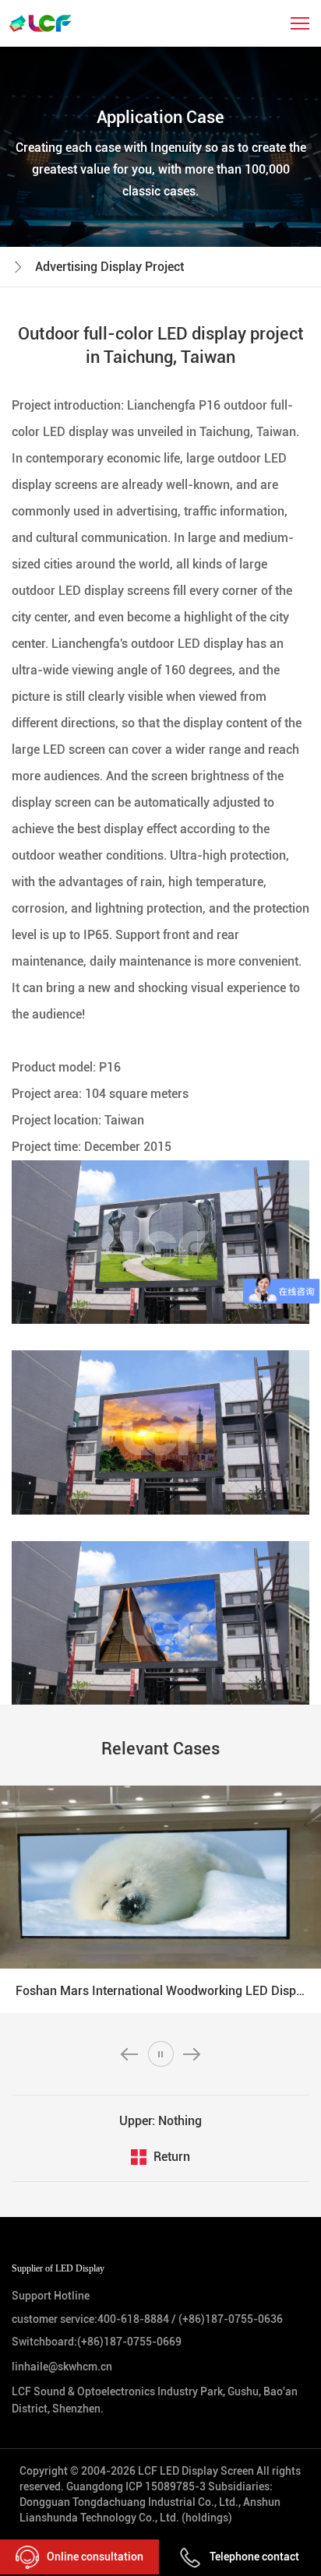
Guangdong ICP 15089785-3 (136, 2486)
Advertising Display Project (109, 267)
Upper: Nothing (160, 2121)
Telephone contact (254, 2557)
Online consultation (95, 2557)
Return (172, 2157)
